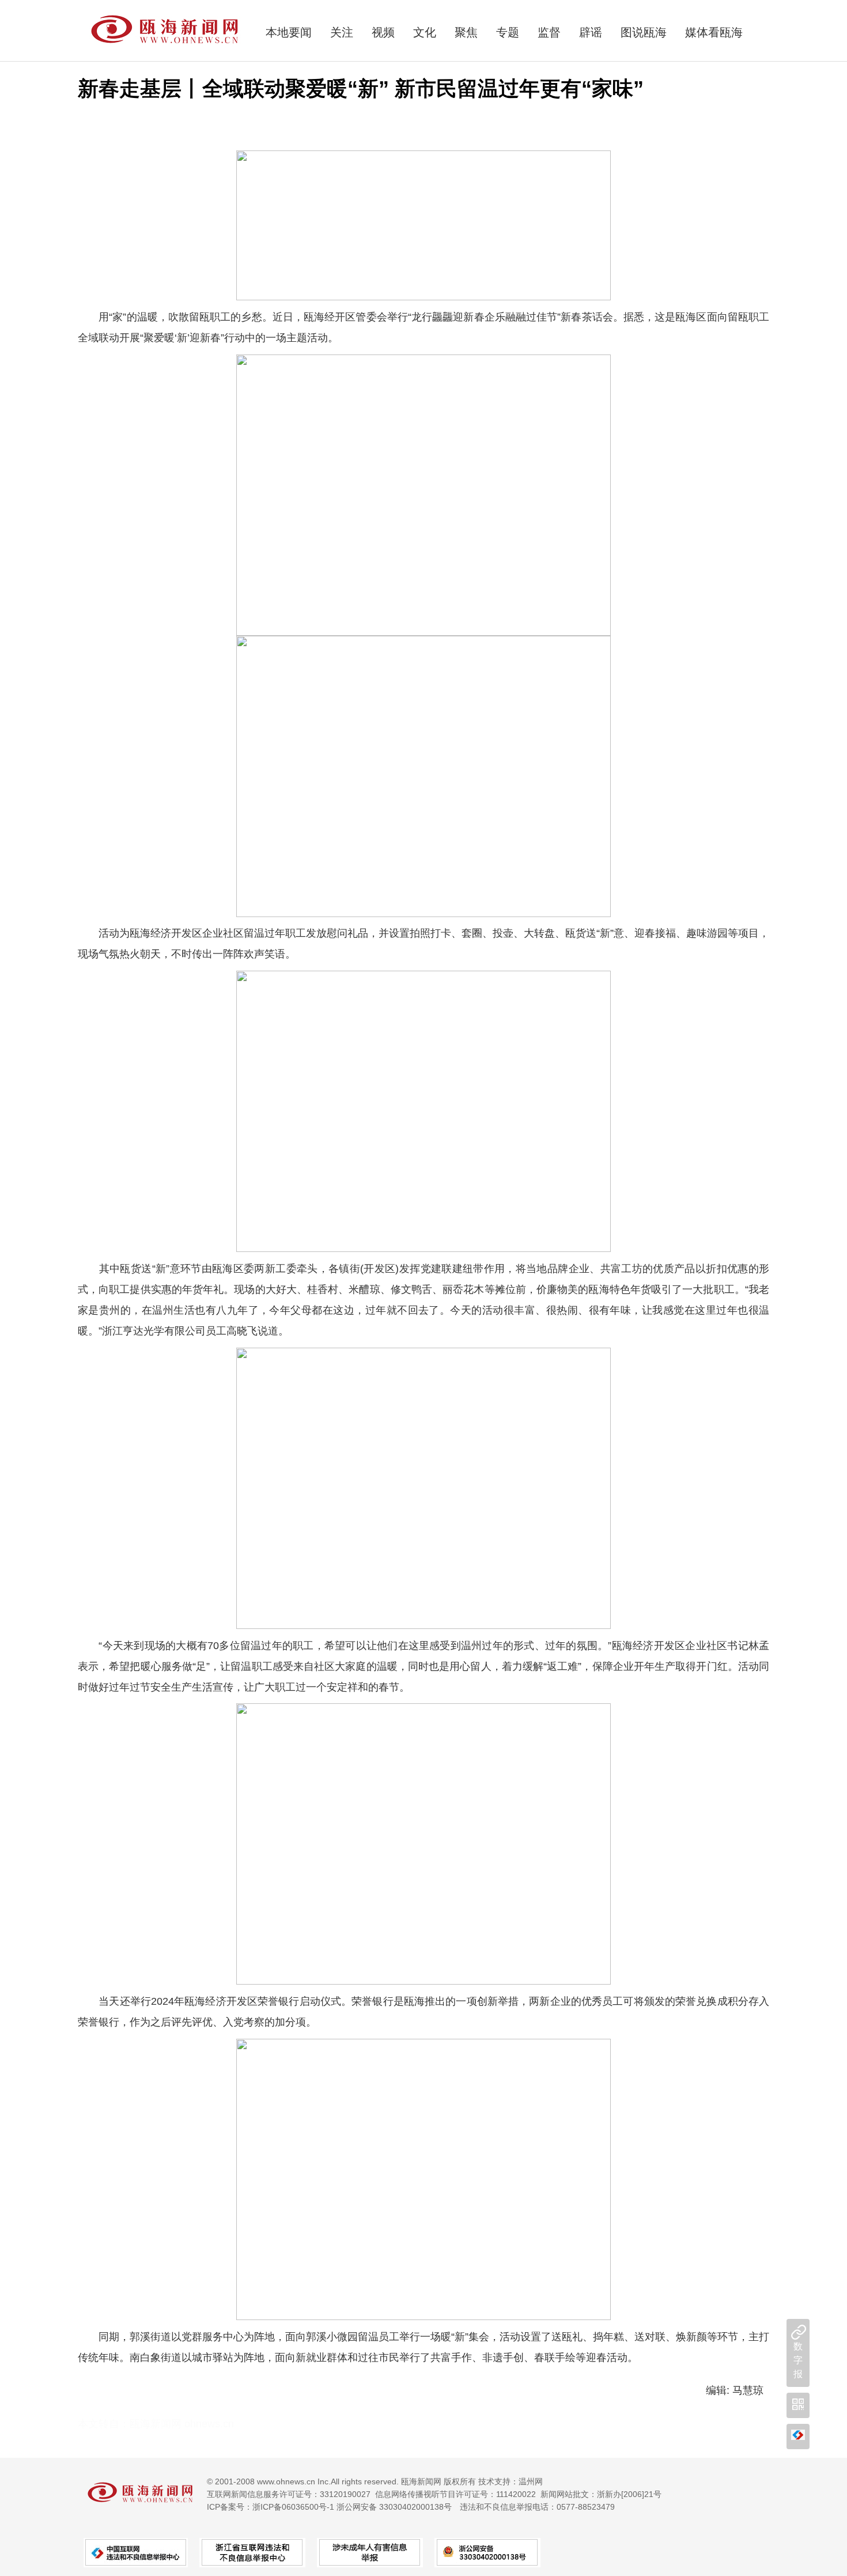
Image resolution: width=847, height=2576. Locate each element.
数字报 (798, 2360)
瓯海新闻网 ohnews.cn (182, 2424)
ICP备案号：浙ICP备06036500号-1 (271, 2507)
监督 (549, 32)
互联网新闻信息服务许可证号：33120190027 (289, 2494)
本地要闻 (289, 32)
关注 (342, 32)
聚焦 (466, 32)
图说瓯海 (644, 32)
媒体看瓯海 (714, 32)
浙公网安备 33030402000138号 (394, 2507)
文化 (425, 32)
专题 (508, 32)
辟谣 (591, 32)
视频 (383, 32)
